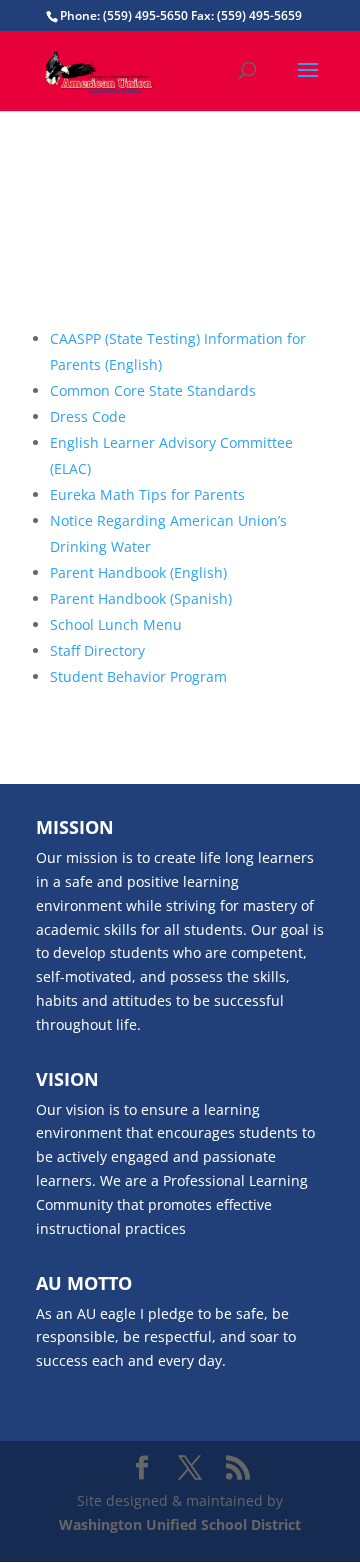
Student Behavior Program (138, 676)
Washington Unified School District (180, 1524)
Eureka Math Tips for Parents (147, 494)
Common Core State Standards (153, 390)
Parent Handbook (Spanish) (141, 598)
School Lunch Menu (116, 624)
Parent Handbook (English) (138, 572)
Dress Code (88, 416)
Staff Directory (97, 650)
